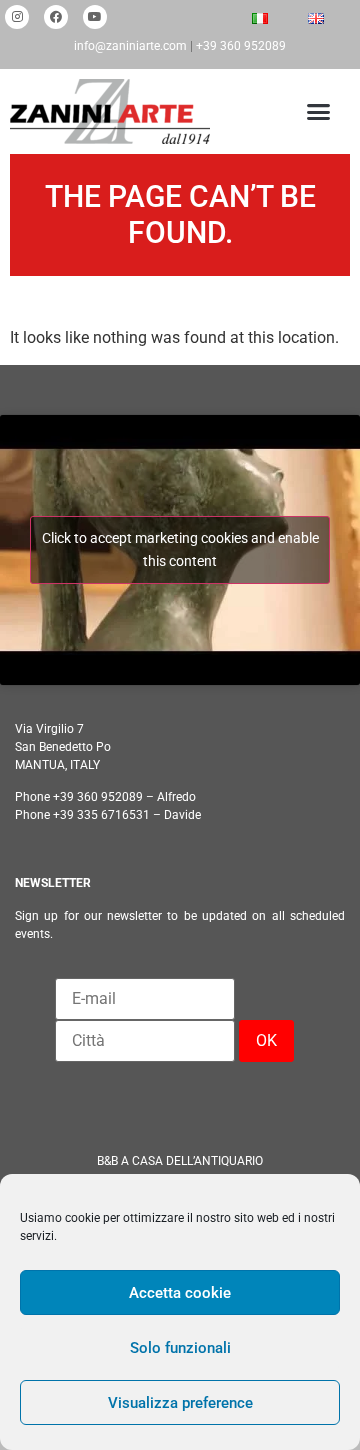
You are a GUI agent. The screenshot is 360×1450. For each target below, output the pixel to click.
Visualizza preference (180, 1403)
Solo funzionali (180, 1348)
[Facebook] (56, 17)
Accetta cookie (180, 1293)
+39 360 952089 (241, 46)
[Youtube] (95, 17)
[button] (314, 112)
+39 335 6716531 (101, 815)
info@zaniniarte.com (130, 46)
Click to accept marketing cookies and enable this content (180, 549)
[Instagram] (17, 17)
